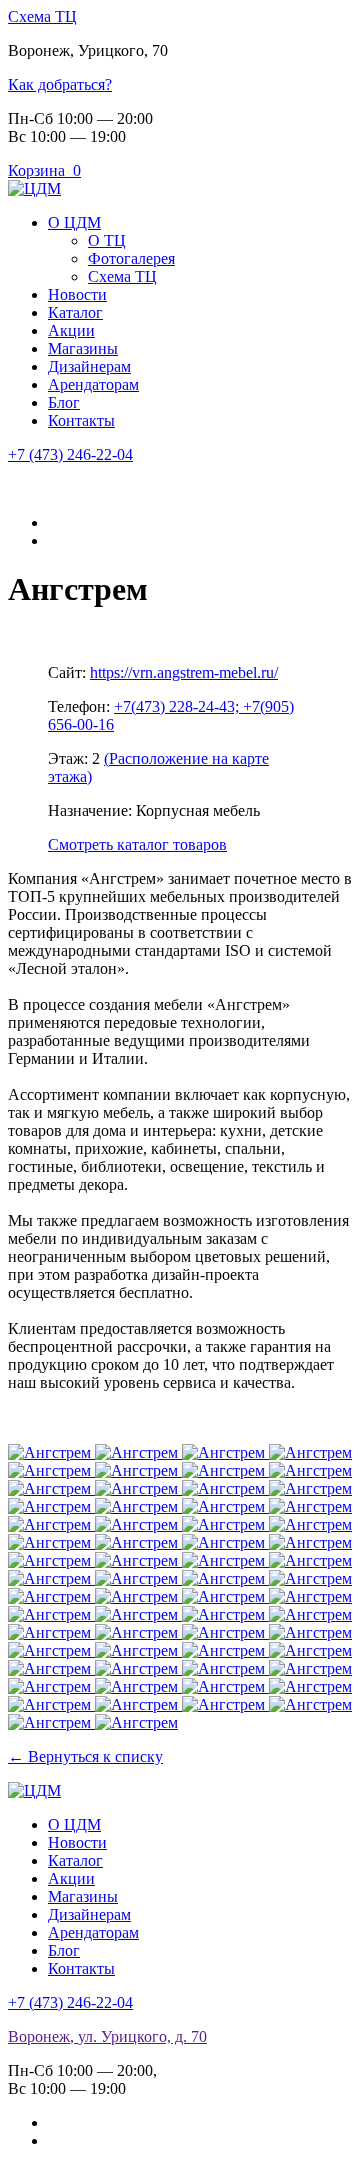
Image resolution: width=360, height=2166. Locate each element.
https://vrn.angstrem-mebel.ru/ (184, 672)
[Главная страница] (34, 188)
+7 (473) (70, 454)
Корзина (44, 170)
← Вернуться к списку (85, 1756)
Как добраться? (60, 84)
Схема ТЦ (42, 16)
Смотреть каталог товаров (137, 844)
